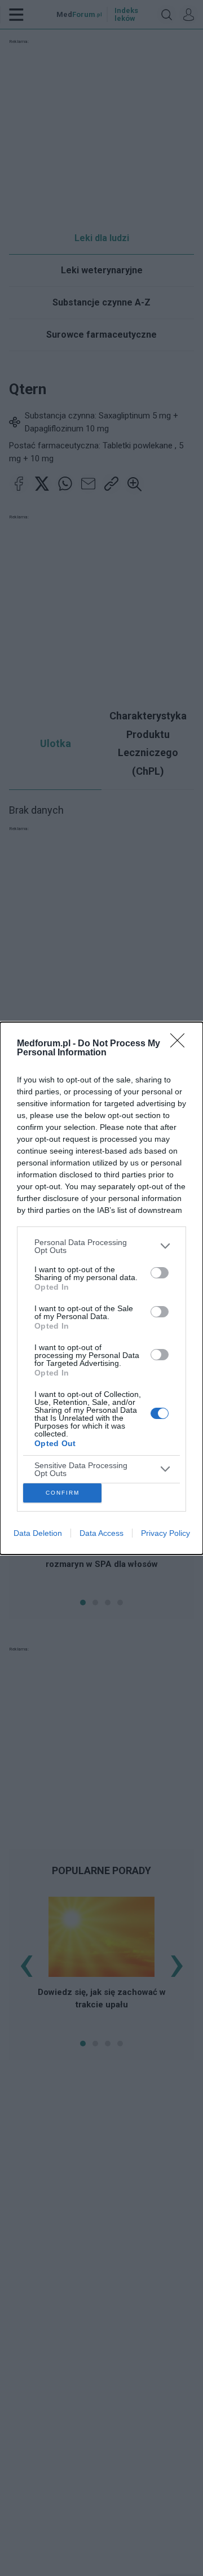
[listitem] (101, 1246)
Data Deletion (38, 1533)
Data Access (101, 1533)
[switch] (160, 1273)
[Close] (181, 1044)
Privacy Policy (166, 1533)
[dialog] (101, 1288)
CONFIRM (63, 1493)
